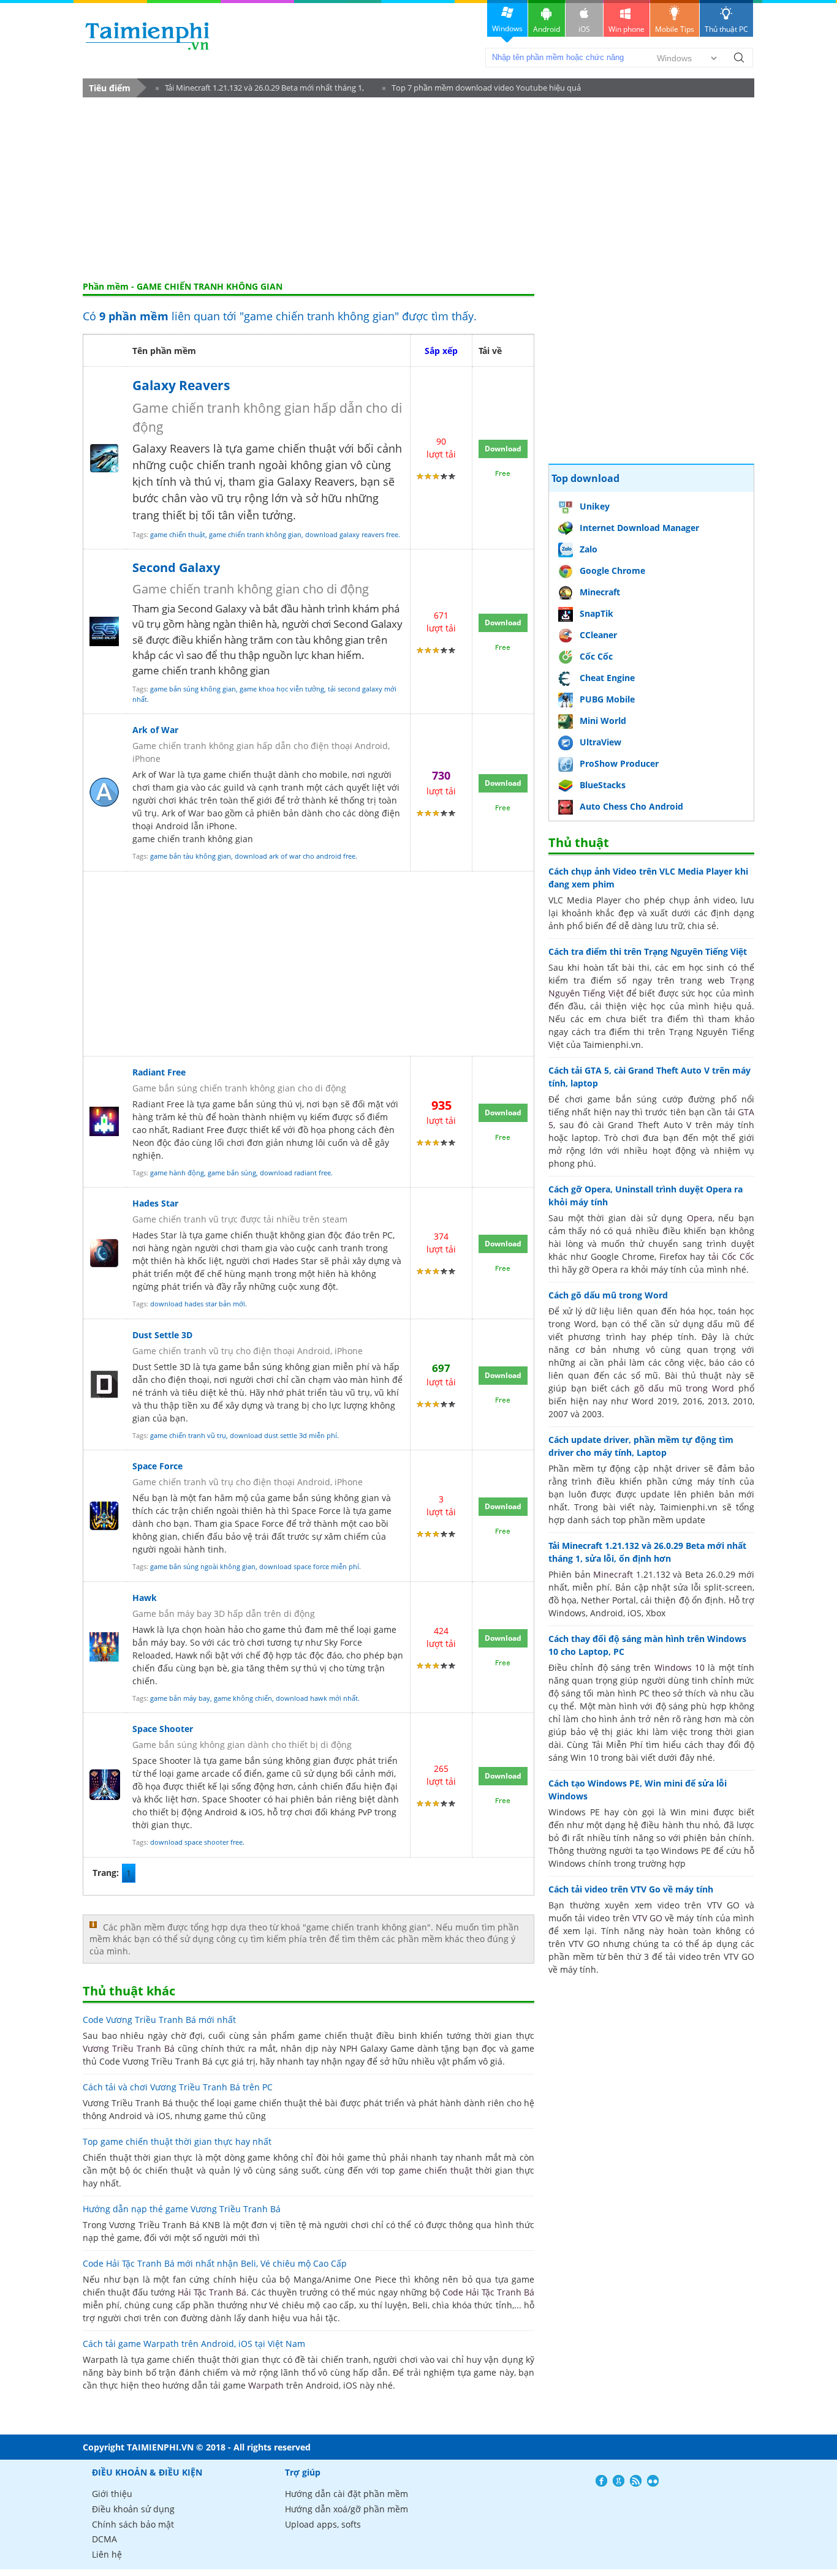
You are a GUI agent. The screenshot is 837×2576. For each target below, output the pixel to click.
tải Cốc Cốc (732, 1256)
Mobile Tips (675, 29)
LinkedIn (653, 2481)
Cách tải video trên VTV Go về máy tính (631, 1889)
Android (547, 29)
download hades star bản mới (198, 1304)
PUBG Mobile (607, 699)
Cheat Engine (607, 678)
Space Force (157, 1466)
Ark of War (155, 730)
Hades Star (155, 1203)
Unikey (595, 506)
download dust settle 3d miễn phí (283, 1435)
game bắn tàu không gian (191, 856)
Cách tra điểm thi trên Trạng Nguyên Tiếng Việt (648, 951)
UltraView (600, 742)
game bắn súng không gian (193, 689)
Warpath (266, 2385)
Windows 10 (680, 1667)
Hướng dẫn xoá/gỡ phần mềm (347, 2509)
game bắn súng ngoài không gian (203, 1566)
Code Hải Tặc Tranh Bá (488, 2292)
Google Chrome (612, 571)
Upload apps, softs (323, 2524)
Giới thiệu (112, 2494)
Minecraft (600, 592)
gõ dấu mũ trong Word (684, 1388)
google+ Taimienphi (619, 2481)
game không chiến (243, 1698)
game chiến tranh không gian (255, 534)
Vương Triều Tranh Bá (129, 2048)
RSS (636, 2481)
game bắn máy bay (180, 1698)
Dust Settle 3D (162, 1335)
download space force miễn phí (309, 1566)
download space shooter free (196, 1842)
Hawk (145, 1598)
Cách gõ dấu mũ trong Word (608, 1295)
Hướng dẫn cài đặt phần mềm (347, 2494)
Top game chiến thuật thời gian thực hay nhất (177, 2141)
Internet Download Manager (639, 528)
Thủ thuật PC (726, 29)
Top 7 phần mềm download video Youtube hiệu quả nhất (482, 90)
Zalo (589, 549)
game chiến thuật (178, 534)
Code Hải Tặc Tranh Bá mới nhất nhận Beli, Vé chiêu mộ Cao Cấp (215, 2263)
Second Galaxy (176, 567)
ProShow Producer (619, 763)
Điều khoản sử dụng (133, 2509)
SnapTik (597, 613)
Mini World (603, 721)
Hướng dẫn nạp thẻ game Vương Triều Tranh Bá (182, 2209)
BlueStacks (603, 785)
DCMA (104, 2539)
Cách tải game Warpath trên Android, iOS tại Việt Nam (194, 2344)
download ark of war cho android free (295, 856)
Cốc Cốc (596, 656)
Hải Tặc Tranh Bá (212, 2292)
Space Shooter (163, 1729)
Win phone (627, 29)
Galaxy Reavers (181, 385)
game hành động (177, 1173)
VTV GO (647, 1918)
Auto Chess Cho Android (631, 806)
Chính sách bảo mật (133, 2524)
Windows (507, 28)
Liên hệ (107, 2554)
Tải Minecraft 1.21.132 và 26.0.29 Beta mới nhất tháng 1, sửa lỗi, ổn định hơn (260, 90)
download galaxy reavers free (352, 534)
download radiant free (295, 1173)
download (147, 36)
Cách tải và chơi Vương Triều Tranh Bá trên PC (178, 2087)
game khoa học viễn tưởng (282, 689)
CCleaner (598, 635)
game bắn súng (232, 1173)
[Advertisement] (418, 189)
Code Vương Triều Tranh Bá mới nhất (159, 2020)
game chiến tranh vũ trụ (188, 1435)
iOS (584, 29)
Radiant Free (159, 1072)
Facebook (601, 2481)
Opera (700, 1218)
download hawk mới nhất (317, 1698)
